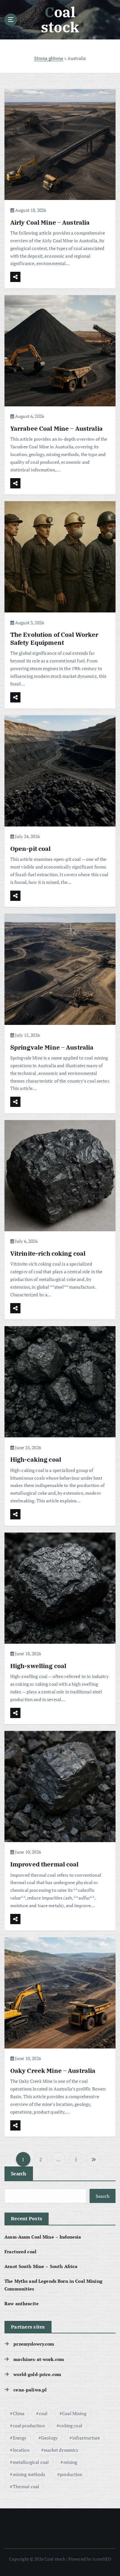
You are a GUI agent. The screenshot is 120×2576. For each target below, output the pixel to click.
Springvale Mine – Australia (52, 1047)
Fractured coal (20, 2252)
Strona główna (49, 58)
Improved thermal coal (44, 1864)
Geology (49, 2438)
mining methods (29, 2474)
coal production (29, 2426)
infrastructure (86, 2438)
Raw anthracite (22, 2303)
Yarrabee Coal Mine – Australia (56, 428)
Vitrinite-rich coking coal (48, 1253)
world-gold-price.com (37, 2374)
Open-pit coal (31, 848)
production (71, 2474)
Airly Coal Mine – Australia (50, 222)
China (19, 2413)
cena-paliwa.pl (30, 2390)
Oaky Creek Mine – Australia (53, 2070)
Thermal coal (26, 2486)
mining (70, 2462)
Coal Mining (74, 2413)
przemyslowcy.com (34, 2344)
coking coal (71, 2426)
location (21, 2450)
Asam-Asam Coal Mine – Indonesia (43, 2237)
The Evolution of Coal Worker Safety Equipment (54, 638)
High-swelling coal (38, 1666)
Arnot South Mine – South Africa (41, 2266)
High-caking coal (36, 1459)
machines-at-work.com (39, 2359)
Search (19, 2173)
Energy (20, 2438)
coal (43, 2413)
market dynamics (61, 2450)
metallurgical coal (31, 2462)
